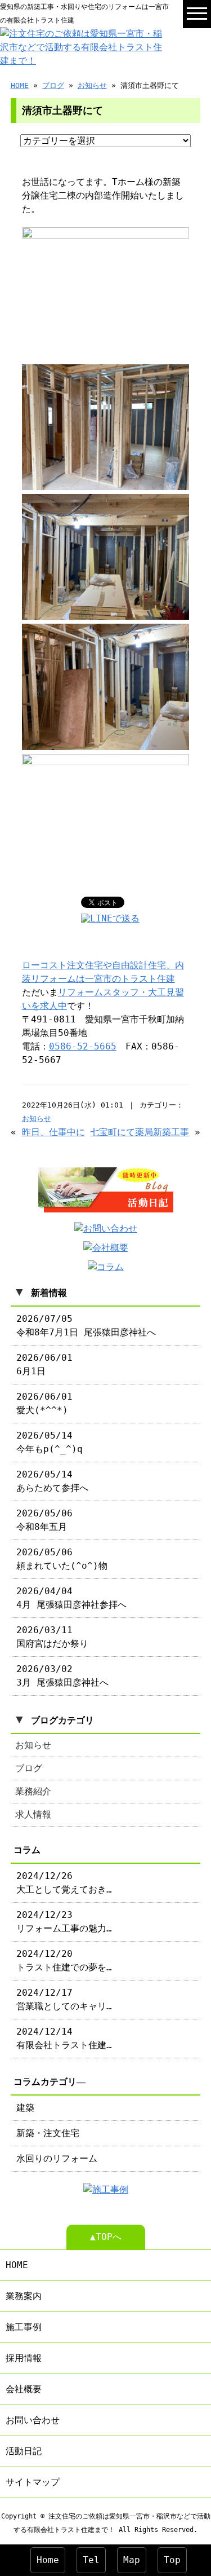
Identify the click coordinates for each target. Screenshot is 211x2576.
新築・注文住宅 (48, 2133)
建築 (25, 2108)
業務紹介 (33, 1791)
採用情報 (24, 2358)
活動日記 (24, 2451)
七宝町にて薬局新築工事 (140, 1132)
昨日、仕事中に (53, 1132)
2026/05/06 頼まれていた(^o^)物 (62, 1559)
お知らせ (92, 85)
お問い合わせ (33, 2420)
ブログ (53, 85)
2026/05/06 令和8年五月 (44, 1520)
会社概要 (24, 2389)
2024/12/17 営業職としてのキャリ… (64, 1999)
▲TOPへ (106, 2237)
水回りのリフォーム (57, 2158)
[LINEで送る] (110, 918)
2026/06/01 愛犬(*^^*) (44, 1403)
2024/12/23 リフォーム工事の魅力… (64, 1922)
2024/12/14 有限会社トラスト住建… (64, 2038)
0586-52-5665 (83, 1046)
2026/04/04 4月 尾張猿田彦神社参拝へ (71, 1598)
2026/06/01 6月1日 (44, 1364)
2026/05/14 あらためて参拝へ (52, 1481)
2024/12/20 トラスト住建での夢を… (64, 1960)
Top (172, 2560)
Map (132, 2560)
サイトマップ (33, 2482)
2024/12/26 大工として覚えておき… (64, 1883)
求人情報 (33, 1814)
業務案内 (24, 2296)
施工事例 (24, 2327)
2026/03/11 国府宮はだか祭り (52, 1637)
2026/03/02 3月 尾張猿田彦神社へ (62, 1676)
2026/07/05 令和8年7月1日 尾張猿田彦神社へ (86, 1326)
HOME (20, 85)
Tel (91, 2560)
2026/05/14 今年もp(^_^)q (50, 1442)
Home (48, 2560)
